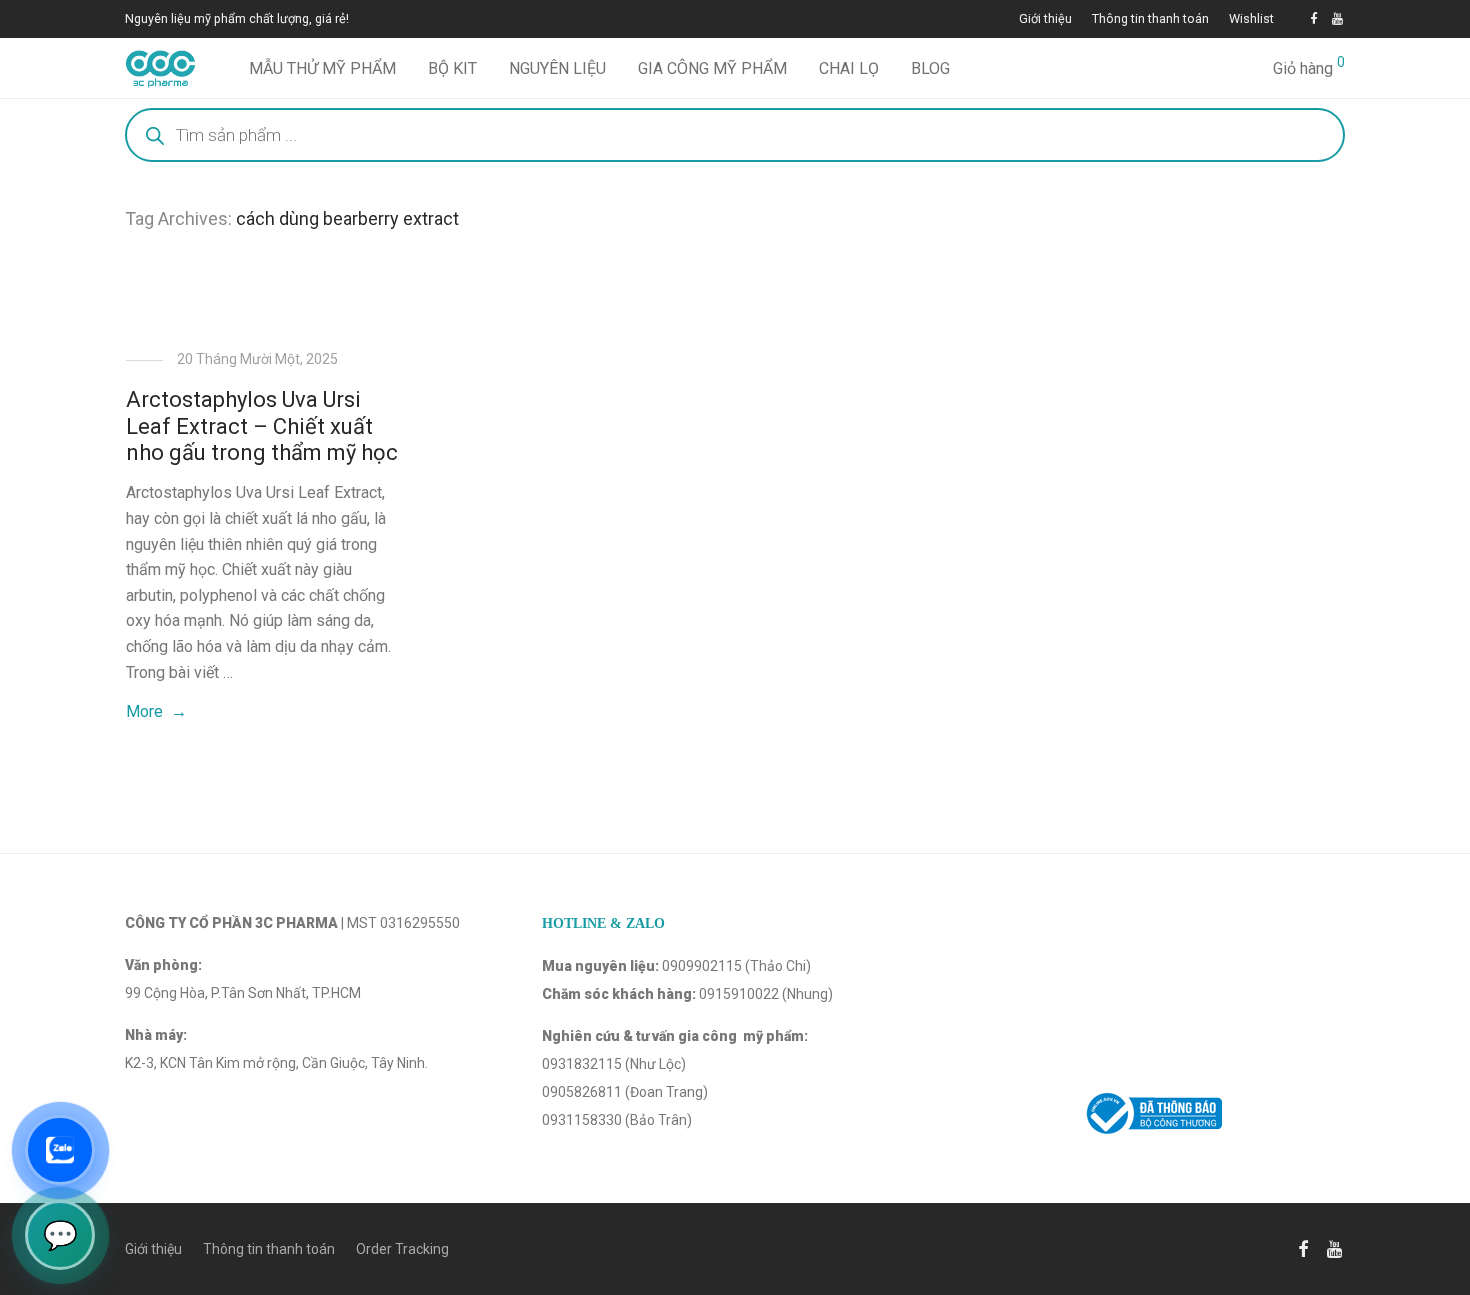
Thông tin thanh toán (1150, 19)
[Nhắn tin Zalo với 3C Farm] (60, 1150)
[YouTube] (1338, 18)
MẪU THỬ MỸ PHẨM (322, 68)
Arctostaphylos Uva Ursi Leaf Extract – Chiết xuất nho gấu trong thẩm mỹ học (262, 426)
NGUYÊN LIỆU (557, 68)
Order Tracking (402, 1249)
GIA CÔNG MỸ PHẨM (712, 68)
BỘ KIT (452, 68)
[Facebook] (1313, 18)
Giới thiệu (1045, 19)
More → (156, 711)
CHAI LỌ (849, 68)
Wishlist (1251, 19)
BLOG (930, 68)
